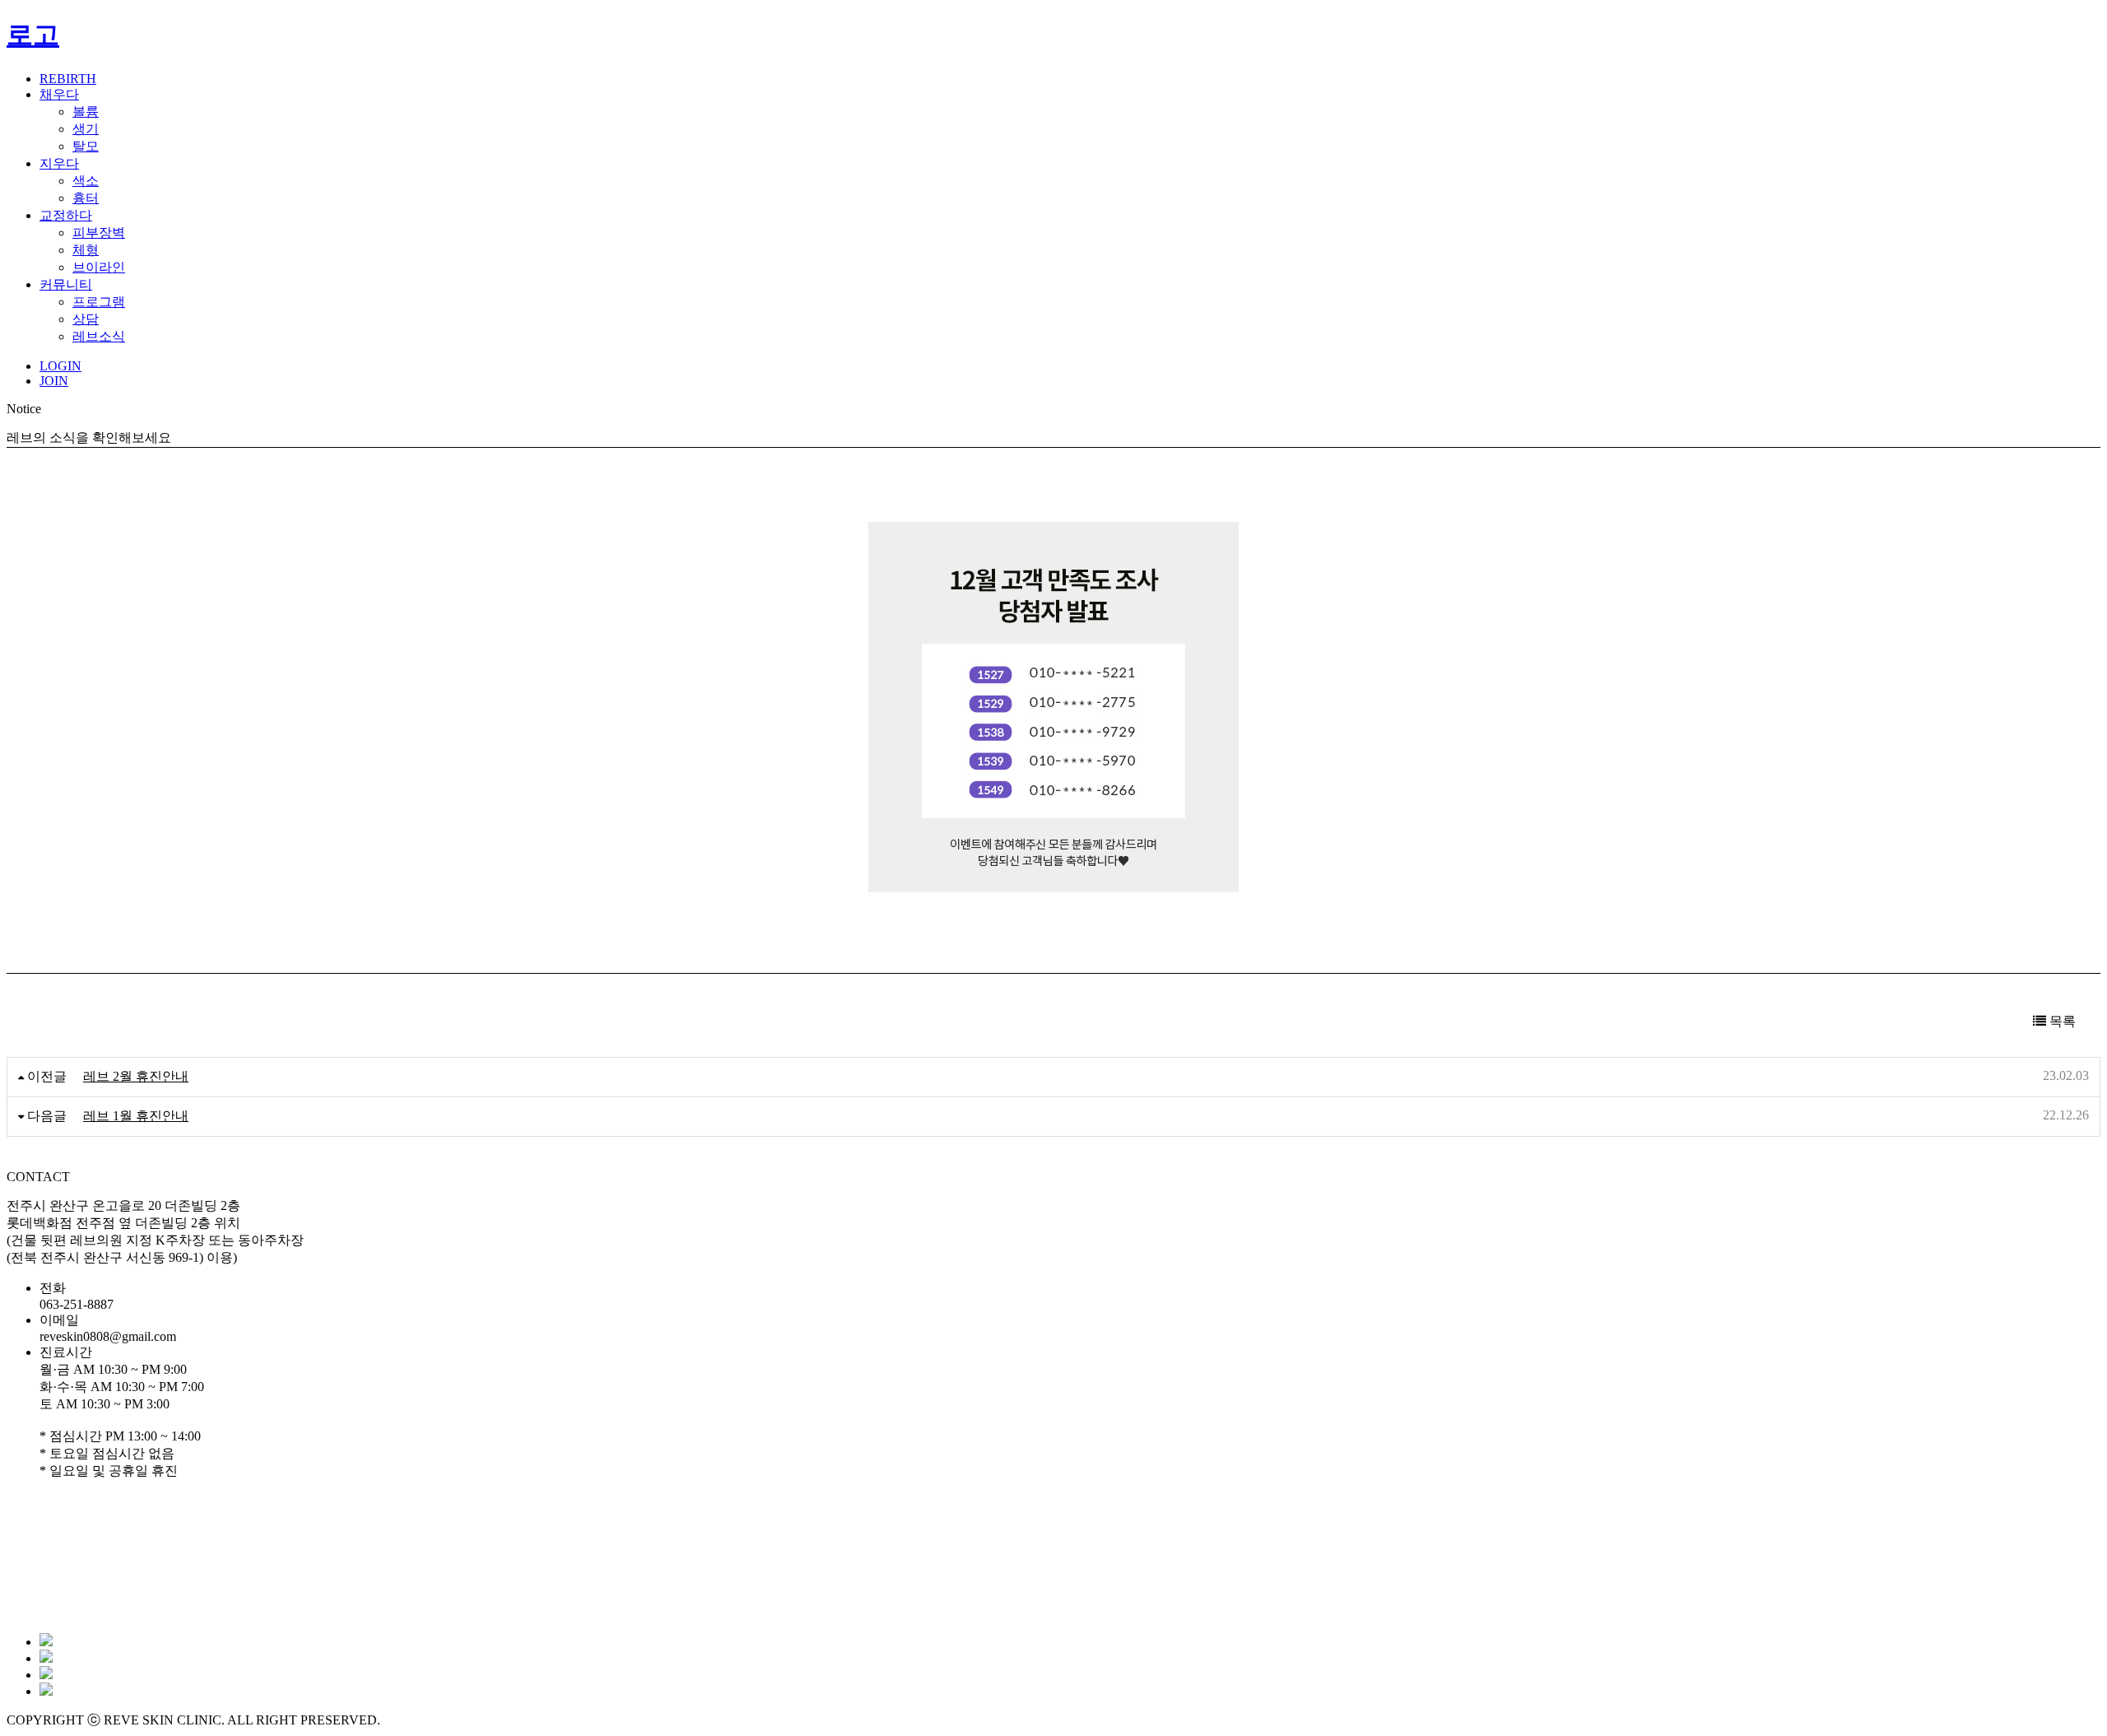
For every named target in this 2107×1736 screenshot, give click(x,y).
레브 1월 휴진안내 (136, 1116)
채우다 (59, 94)
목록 (2061, 1021)
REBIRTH (68, 79)
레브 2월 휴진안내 (136, 1076)
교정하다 (66, 215)
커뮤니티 (66, 284)
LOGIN (60, 366)
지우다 (59, 163)
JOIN (54, 381)
